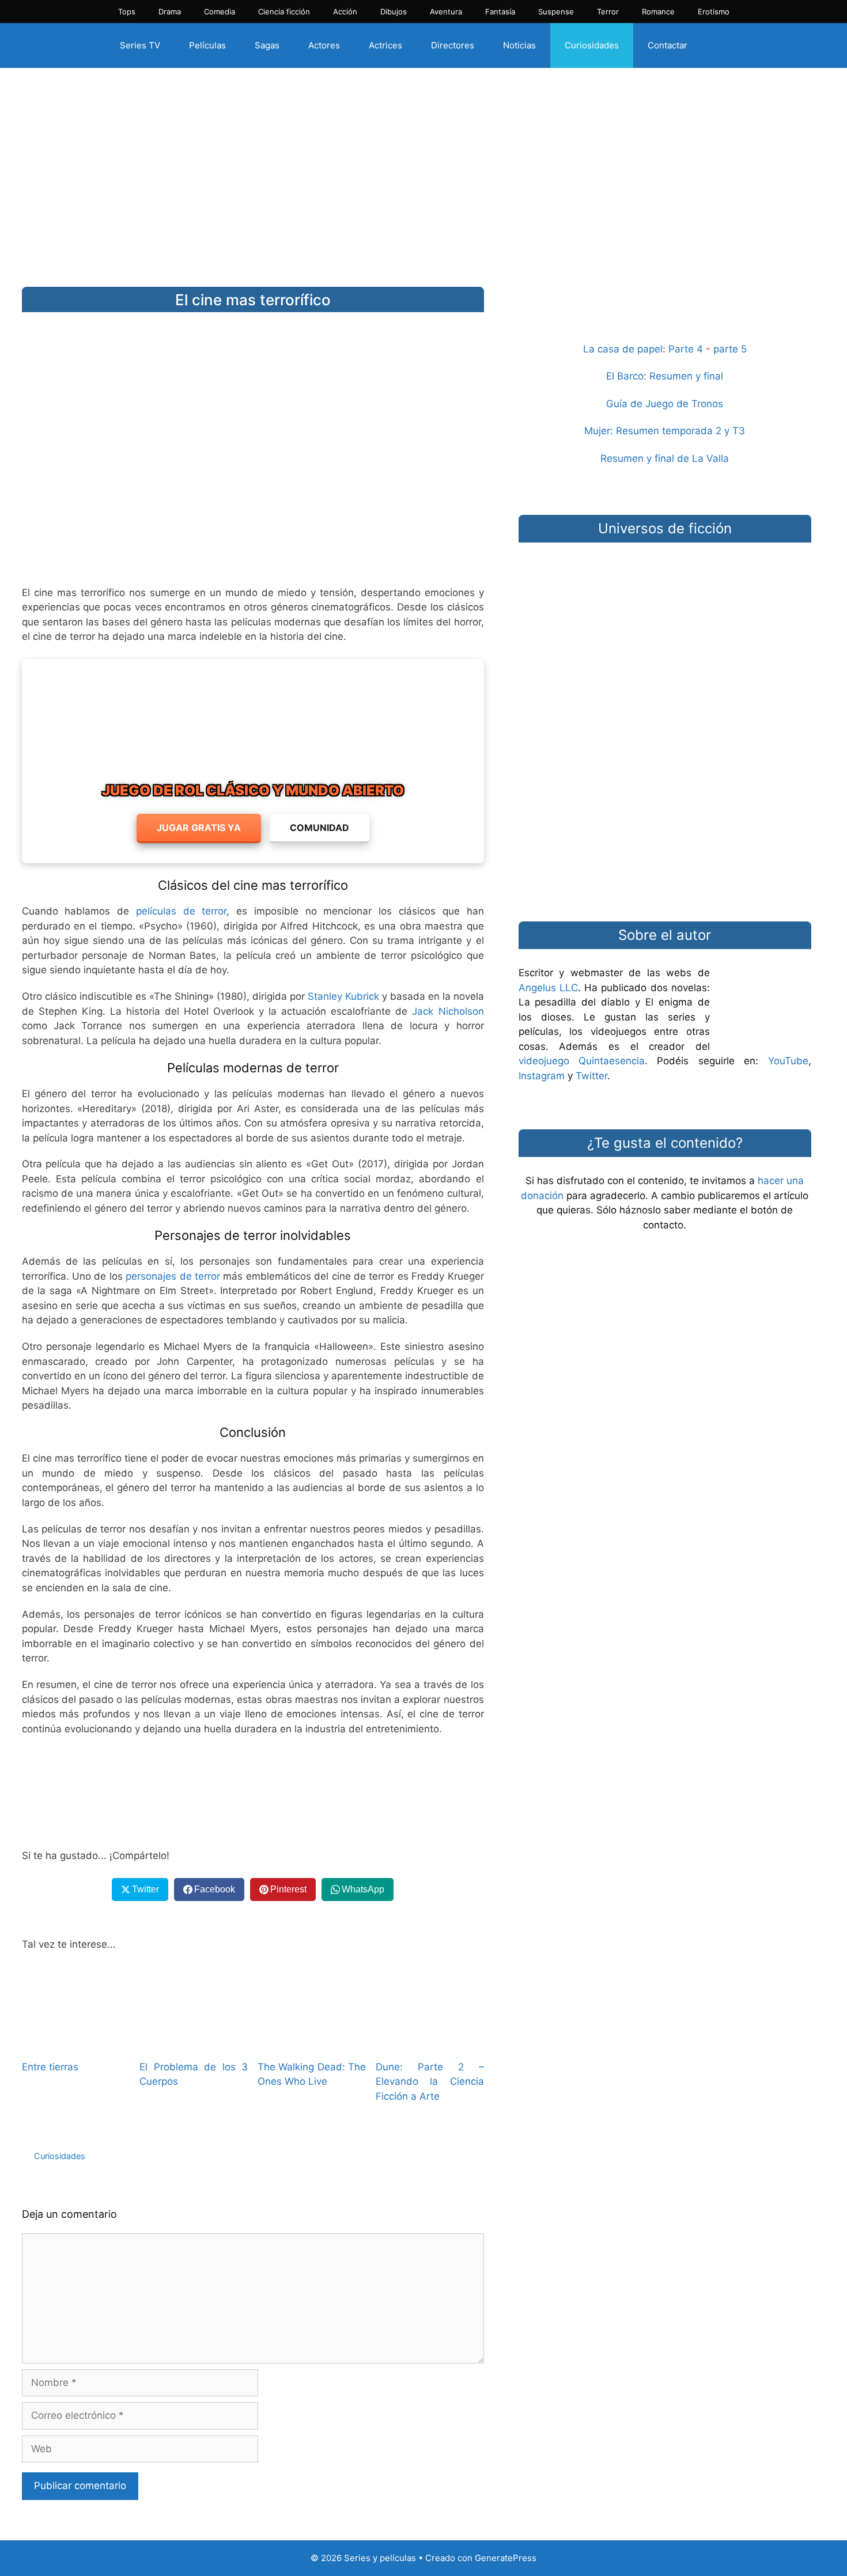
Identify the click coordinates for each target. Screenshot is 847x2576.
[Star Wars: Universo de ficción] (665, 608)
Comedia (220, 12)
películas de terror (181, 911)
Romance (658, 12)
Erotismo (714, 12)
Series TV (140, 45)
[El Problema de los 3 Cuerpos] (194, 2042)
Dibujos (394, 12)
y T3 (735, 431)
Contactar (668, 45)
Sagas (267, 45)
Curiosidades (592, 45)
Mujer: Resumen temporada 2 (653, 431)
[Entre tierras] (76, 2042)
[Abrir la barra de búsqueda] (722, 45)
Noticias (519, 45)
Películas (207, 45)
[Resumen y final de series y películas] (665, 314)
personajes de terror (173, 1276)
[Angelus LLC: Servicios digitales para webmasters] (253, 1793)
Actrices (385, 45)
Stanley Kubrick (343, 996)
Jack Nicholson (448, 1011)
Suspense (556, 12)
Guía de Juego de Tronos (665, 404)
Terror (608, 12)
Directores (453, 45)
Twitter (591, 1076)
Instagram (542, 1076)
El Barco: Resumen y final (665, 376)
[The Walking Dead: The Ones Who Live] (312, 2042)
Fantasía (500, 12)
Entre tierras (50, 2067)
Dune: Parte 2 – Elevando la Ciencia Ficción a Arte (430, 2082)
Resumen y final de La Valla (665, 458)
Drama (170, 12)
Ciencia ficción (284, 12)
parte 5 (730, 349)
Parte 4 (686, 349)
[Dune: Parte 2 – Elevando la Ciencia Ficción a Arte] (430, 2042)
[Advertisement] (423, 169)
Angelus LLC (548, 988)
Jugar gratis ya (199, 828)
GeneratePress (506, 2558)
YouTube (788, 1061)
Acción (345, 12)
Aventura (446, 12)
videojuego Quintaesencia (582, 1061)
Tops (127, 12)
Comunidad (319, 828)
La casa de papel (623, 349)
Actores (324, 45)
